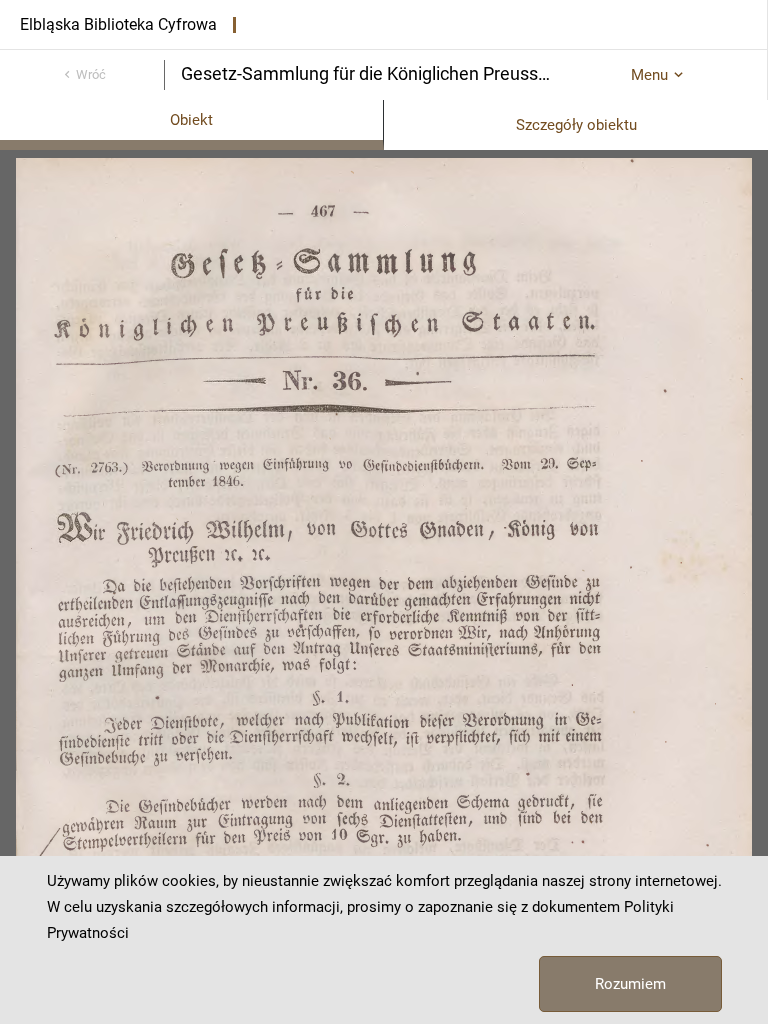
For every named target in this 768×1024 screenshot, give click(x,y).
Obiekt (191, 120)
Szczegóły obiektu (576, 125)
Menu (649, 75)
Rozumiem (630, 984)
